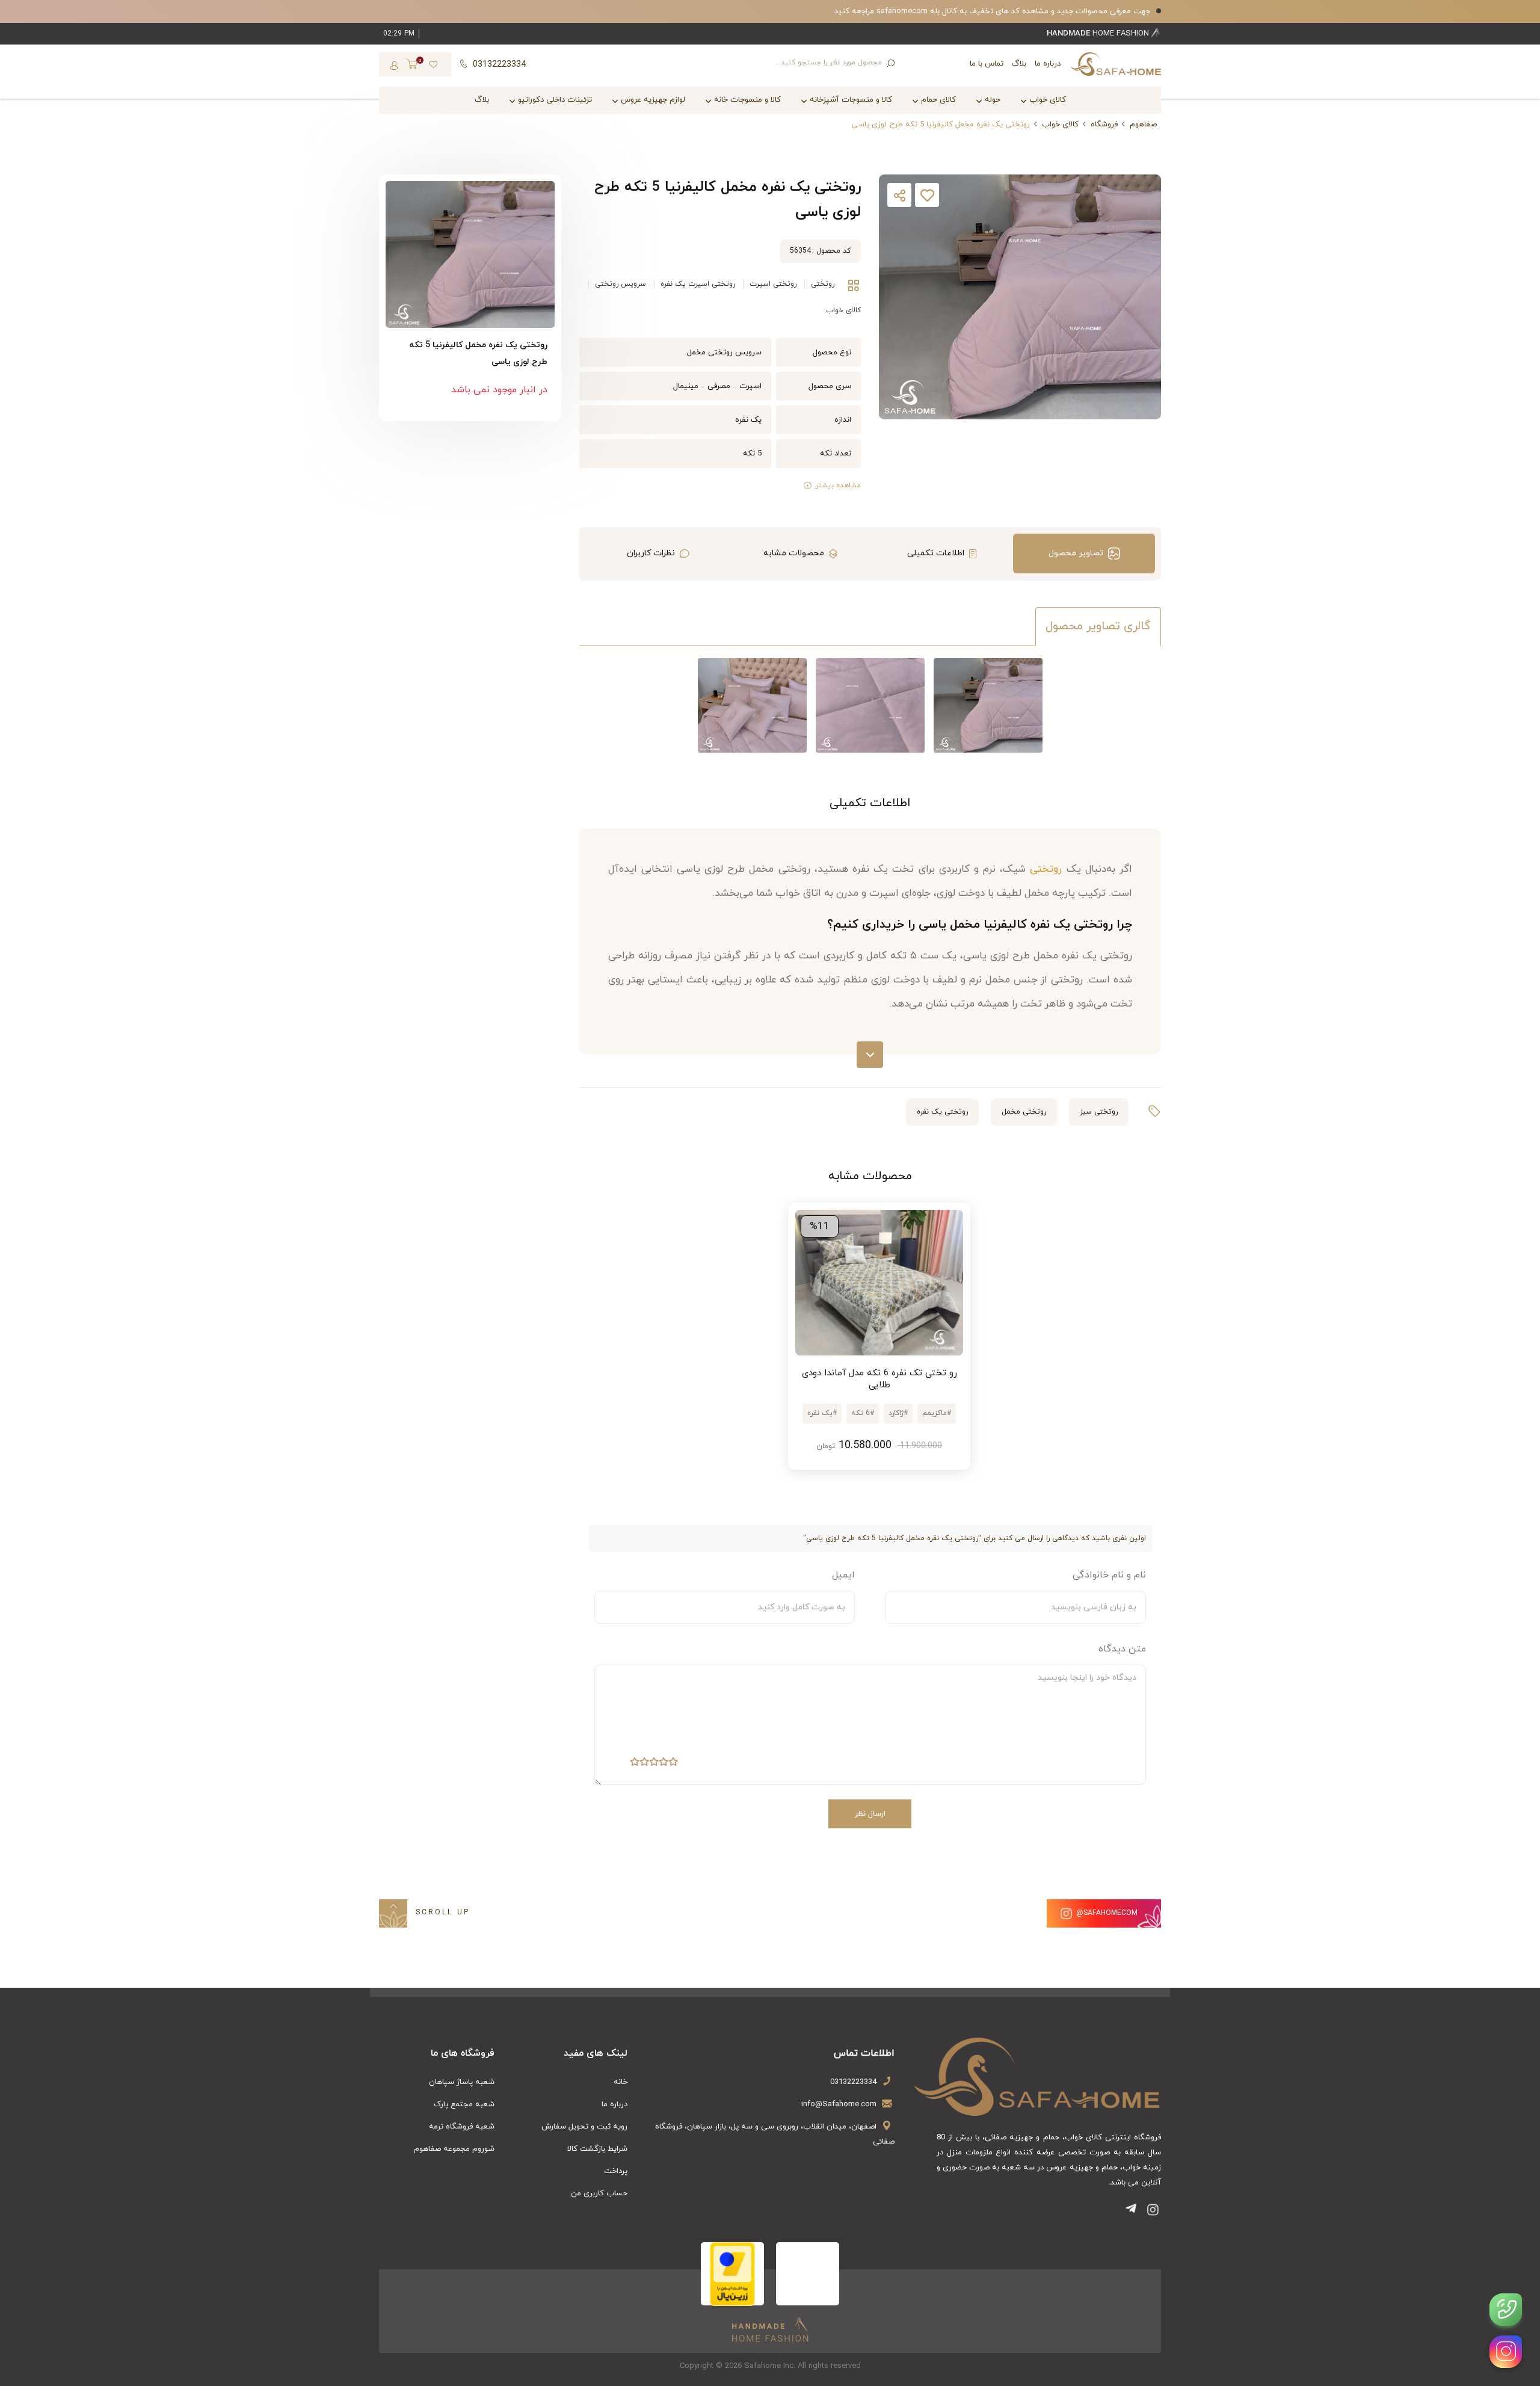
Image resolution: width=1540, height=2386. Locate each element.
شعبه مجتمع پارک (464, 2104)
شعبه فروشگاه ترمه (462, 2127)
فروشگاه (1104, 125)
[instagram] (1506, 2352)
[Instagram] (1153, 2212)
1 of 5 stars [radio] (673, 1764)
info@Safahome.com (839, 2104)
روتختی (823, 284)
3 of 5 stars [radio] (654, 1764)
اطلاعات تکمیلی (936, 553)
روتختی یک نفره (942, 1112)
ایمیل (843, 1575)
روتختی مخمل (1024, 1112)
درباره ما (1048, 64)
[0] (412, 66)
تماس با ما (987, 64)
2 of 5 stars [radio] (664, 1764)
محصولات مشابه (794, 553)
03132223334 (853, 2082)
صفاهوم (1143, 125)
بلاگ (1019, 64)
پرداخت (616, 2171)
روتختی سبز (1099, 1112)
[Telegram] (1133, 2212)
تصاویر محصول (1076, 553)
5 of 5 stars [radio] (635, 1764)
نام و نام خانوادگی (1109, 1575)
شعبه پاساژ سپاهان (462, 2082)
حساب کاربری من (599, 2193)
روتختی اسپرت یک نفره (698, 284)
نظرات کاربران (651, 553)
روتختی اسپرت (773, 284)
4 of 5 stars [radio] (644, 1764)
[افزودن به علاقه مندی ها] (927, 198)
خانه (621, 2082)
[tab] (1084, 553)
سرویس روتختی (621, 284)
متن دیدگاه (1122, 1649)
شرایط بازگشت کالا (597, 2149)
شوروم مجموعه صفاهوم (454, 2149)
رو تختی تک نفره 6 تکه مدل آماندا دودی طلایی (879, 1379)
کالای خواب (1060, 125)
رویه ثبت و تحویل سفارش (584, 2127)
